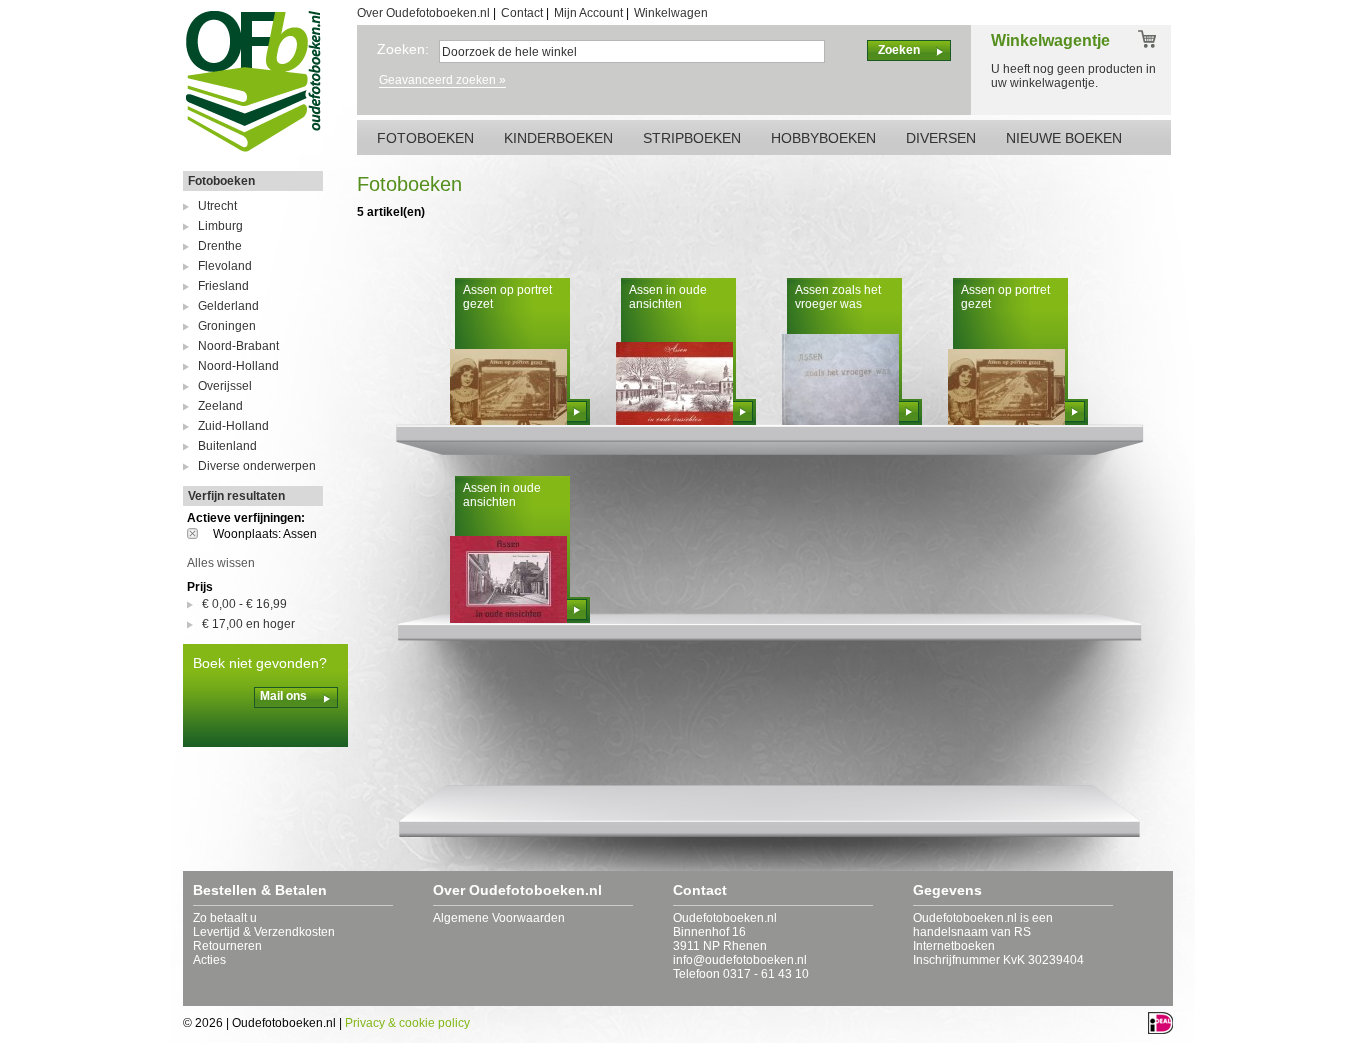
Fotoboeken (221, 181)
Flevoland (225, 266)
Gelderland (228, 306)
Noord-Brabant (238, 346)
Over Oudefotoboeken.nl (423, 13)
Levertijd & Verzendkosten (264, 932)
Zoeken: (403, 49)
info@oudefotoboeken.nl (740, 960)
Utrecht (217, 206)
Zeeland (220, 406)
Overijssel (225, 386)
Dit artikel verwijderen (200, 533)
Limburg (220, 226)
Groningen (227, 326)
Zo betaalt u (225, 918)
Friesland (223, 286)
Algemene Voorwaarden (499, 918)
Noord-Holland (238, 366)
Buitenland (227, 446)
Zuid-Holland (233, 426)
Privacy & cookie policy (407, 1023)
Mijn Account (588, 13)
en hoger (248, 624)
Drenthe (220, 246)
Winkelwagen (671, 13)
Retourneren (227, 946)
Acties (209, 960)
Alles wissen (221, 563)
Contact (522, 13)
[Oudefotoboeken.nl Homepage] (253, 151)
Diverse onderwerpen (257, 466)
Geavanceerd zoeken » (442, 80)
